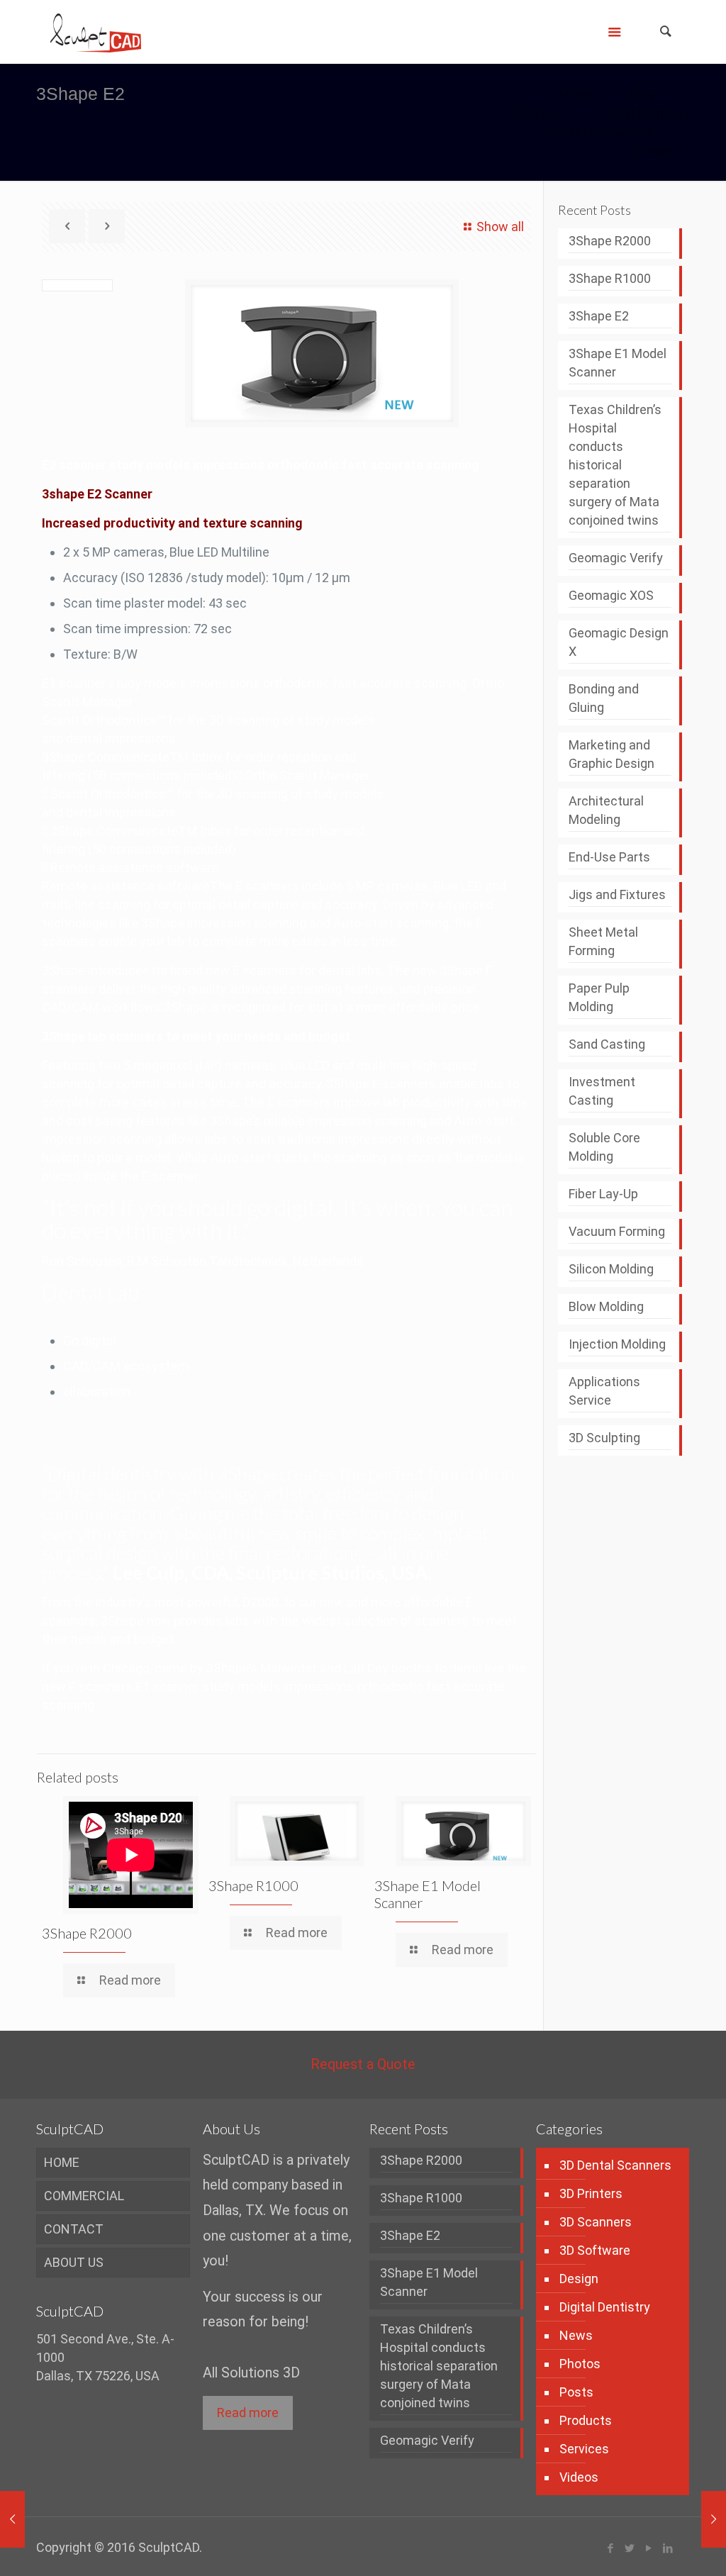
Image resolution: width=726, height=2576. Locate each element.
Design (579, 2279)
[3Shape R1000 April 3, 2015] (714, 2519)
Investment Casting (602, 1091)
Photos (580, 2364)
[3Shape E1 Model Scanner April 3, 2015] (12, 2519)
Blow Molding (606, 1306)
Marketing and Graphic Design (611, 754)
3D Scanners (596, 2222)
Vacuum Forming (617, 1231)
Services (584, 2449)
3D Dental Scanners (598, 132)
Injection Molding (617, 1344)
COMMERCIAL (84, 2196)
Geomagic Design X (619, 642)
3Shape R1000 (253, 1885)
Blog (642, 95)
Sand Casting (607, 1044)
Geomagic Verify (616, 558)
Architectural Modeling (606, 810)
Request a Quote (363, 2064)
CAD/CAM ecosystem (126, 1366)
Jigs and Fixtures (617, 894)
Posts (576, 2392)
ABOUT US (74, 2262)
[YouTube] (649, 2548)
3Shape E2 (599, 316)
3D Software (595, 2250)
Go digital (90, 1340)
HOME (62, 2162)
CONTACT (74, 2229)
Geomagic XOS (611, 595)
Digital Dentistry (644, 113)
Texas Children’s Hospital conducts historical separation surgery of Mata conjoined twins (615, 465)
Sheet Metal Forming (603, 941)
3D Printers (591, 2193)
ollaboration (97, 1392)
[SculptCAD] (96, 32)
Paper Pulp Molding (599, 997)
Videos (579, 2477)
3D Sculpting (604, 1438)
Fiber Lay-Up (603, 1194)
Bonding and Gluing (604, 698)
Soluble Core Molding (604, 1147)
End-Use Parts (609, 857)
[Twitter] (630, 2548)
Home (577, 95)
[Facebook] (611, 2548)
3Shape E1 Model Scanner (618, 363)
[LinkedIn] (668, 2548)
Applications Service (604, 1391)
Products (537, 113)
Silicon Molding (611, 1269)
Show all (500, 227)
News (576, 2335)
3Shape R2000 (87, 1933)
